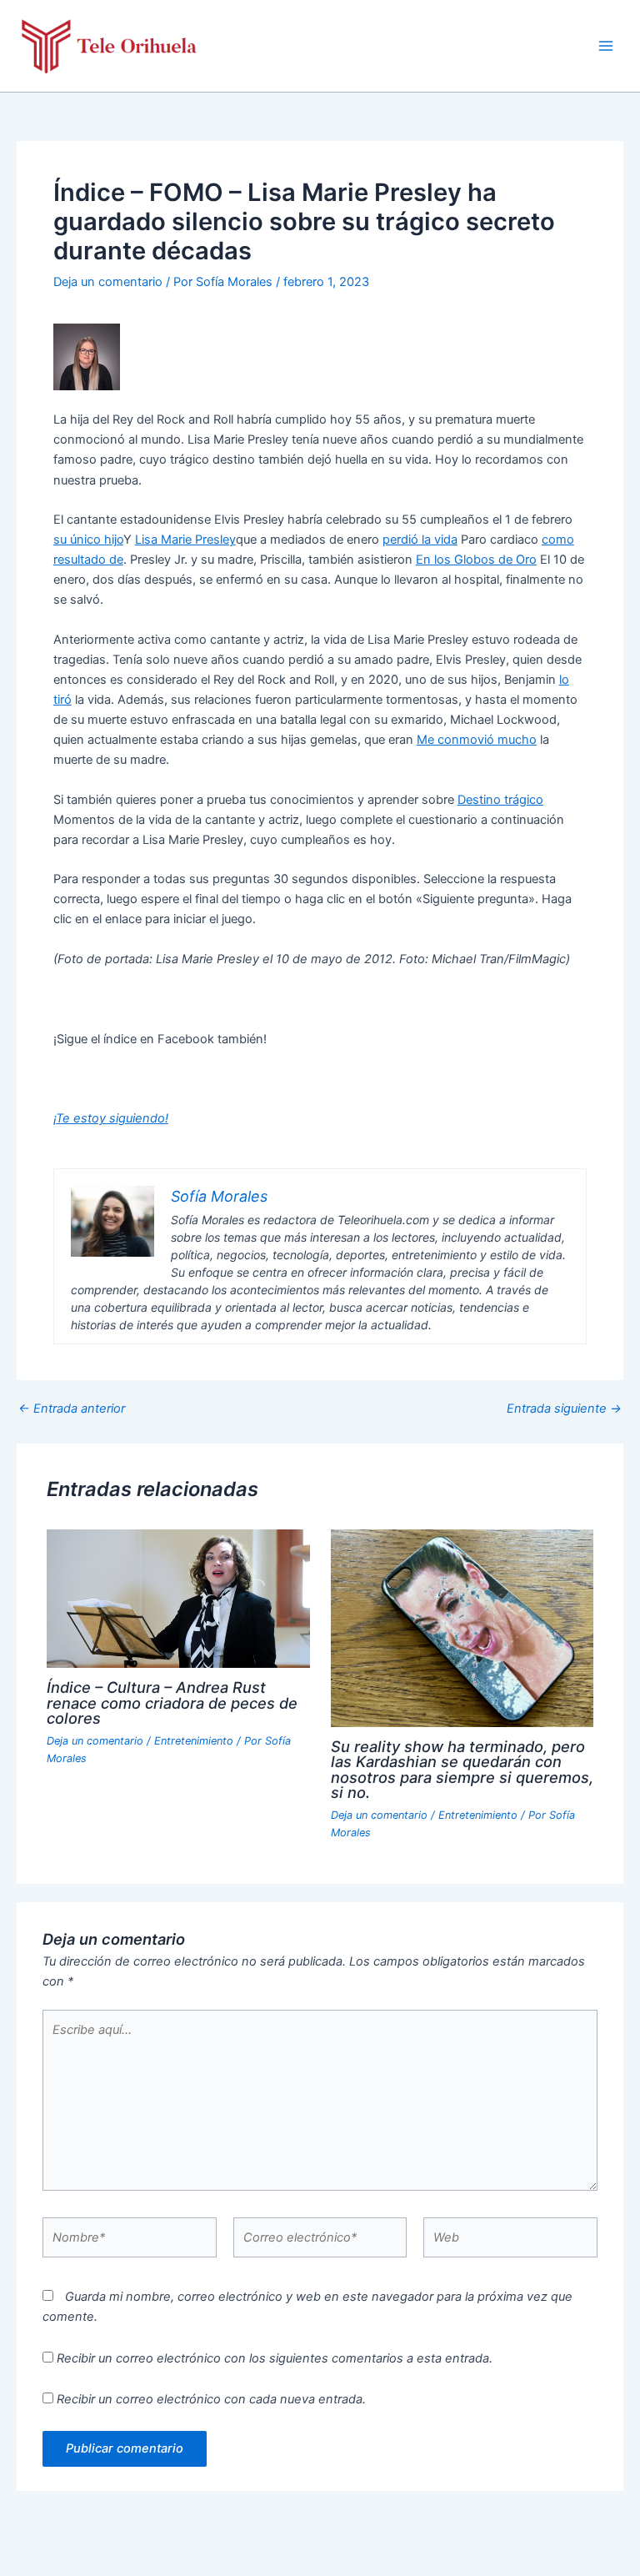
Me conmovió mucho (477, 740)
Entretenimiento (194, 1741)
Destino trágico (500, 800)
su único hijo (88, 540)
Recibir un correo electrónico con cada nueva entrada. (211, 2399)
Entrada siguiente (564, 1409)
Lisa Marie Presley (185, 540)
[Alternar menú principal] (606, 46)
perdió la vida (420, 540)
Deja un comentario (108, 282)
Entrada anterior (72, 1409)
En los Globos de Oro (476, 560)
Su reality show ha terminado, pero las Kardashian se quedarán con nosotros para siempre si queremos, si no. (462, 1769)
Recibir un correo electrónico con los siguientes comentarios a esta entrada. (275, 2358)
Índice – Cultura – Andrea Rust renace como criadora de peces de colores (172, 1702)
